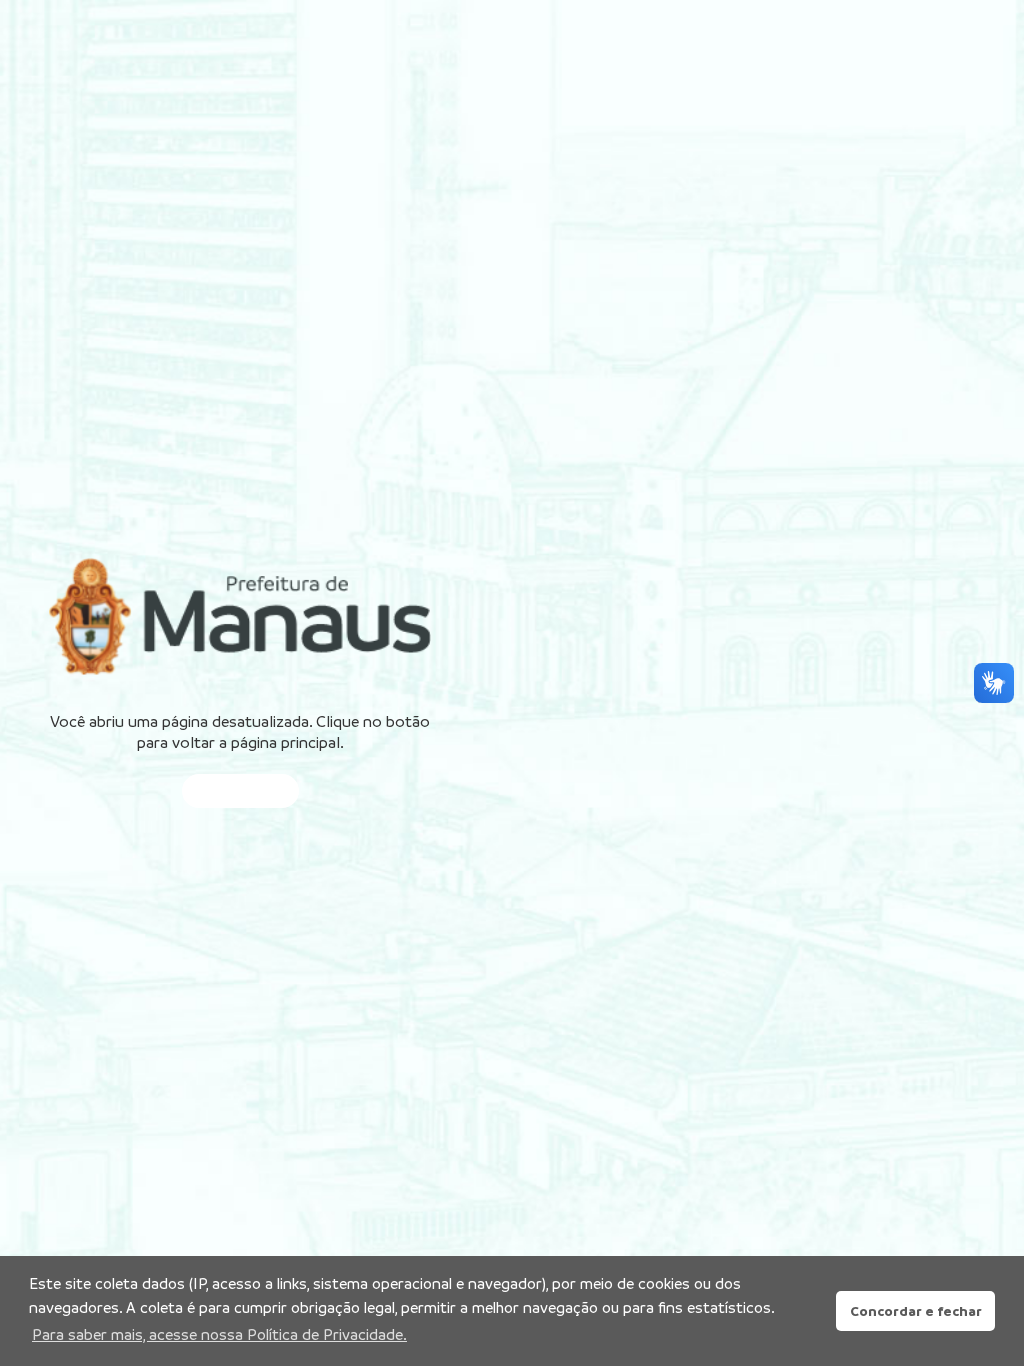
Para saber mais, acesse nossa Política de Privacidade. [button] (219, 1334)
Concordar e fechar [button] (916, 1311)
